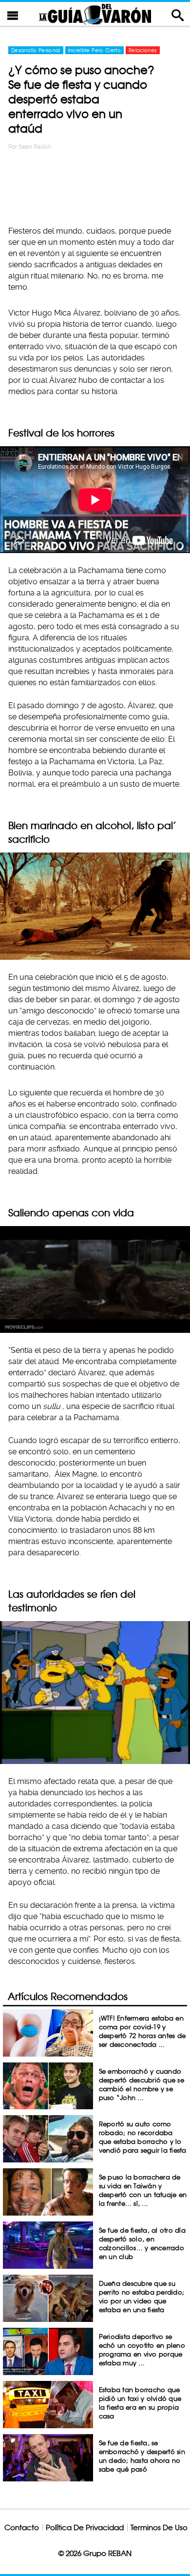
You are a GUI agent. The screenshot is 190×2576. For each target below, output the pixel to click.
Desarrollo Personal (36, 50)
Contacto (22, 2527)
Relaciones (143, 50)
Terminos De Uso (159, 2527)
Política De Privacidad (85, 2527)
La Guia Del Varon (95, 14)
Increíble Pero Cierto (95, 50)
